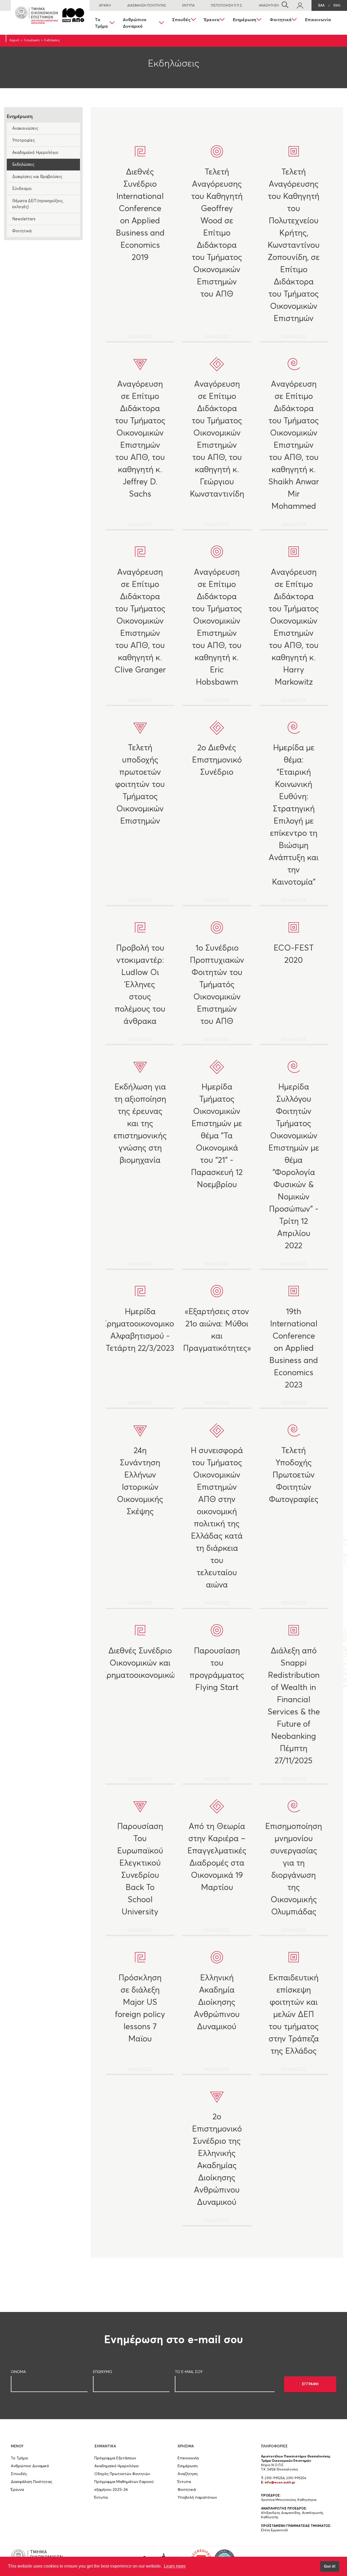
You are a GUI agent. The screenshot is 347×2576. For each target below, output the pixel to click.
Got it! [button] (330, 2566)
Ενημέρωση (245, 20)
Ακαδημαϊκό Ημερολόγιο (35, 152)
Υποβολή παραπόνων (197, 2497)
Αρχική (14, 40)
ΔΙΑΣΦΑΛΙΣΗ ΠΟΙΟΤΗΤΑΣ (147, 5)
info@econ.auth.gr (280, 2482)
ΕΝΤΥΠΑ (188, 5)
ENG (337, 5)
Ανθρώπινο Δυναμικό (135, 23)
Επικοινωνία (318, 20)
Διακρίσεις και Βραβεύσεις (37, 177)
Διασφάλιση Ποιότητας (32, 2482)
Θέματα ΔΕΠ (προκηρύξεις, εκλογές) (38, 204)
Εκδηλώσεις (23, 164)
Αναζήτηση (188, 2474)
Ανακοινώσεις (25, 128)
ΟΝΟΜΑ (18, 2372)
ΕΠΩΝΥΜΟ (103, 2372)
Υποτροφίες (24, 140)
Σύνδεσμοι (22, 188)
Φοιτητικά (281, 20)
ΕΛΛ (321, 5)
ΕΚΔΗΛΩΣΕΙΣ (140, 253)
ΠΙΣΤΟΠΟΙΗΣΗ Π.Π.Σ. (227, 5)
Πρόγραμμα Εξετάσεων (115, 2458)
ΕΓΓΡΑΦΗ (310, 2384)
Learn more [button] (175, 2566)
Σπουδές (181, 20)
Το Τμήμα (101, 23)
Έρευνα (212, 20)
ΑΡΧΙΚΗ (105, 5)
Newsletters (24, 219)
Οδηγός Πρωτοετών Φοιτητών (122, 2474)
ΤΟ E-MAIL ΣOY (189, 2372)
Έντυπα (101, 2497)
